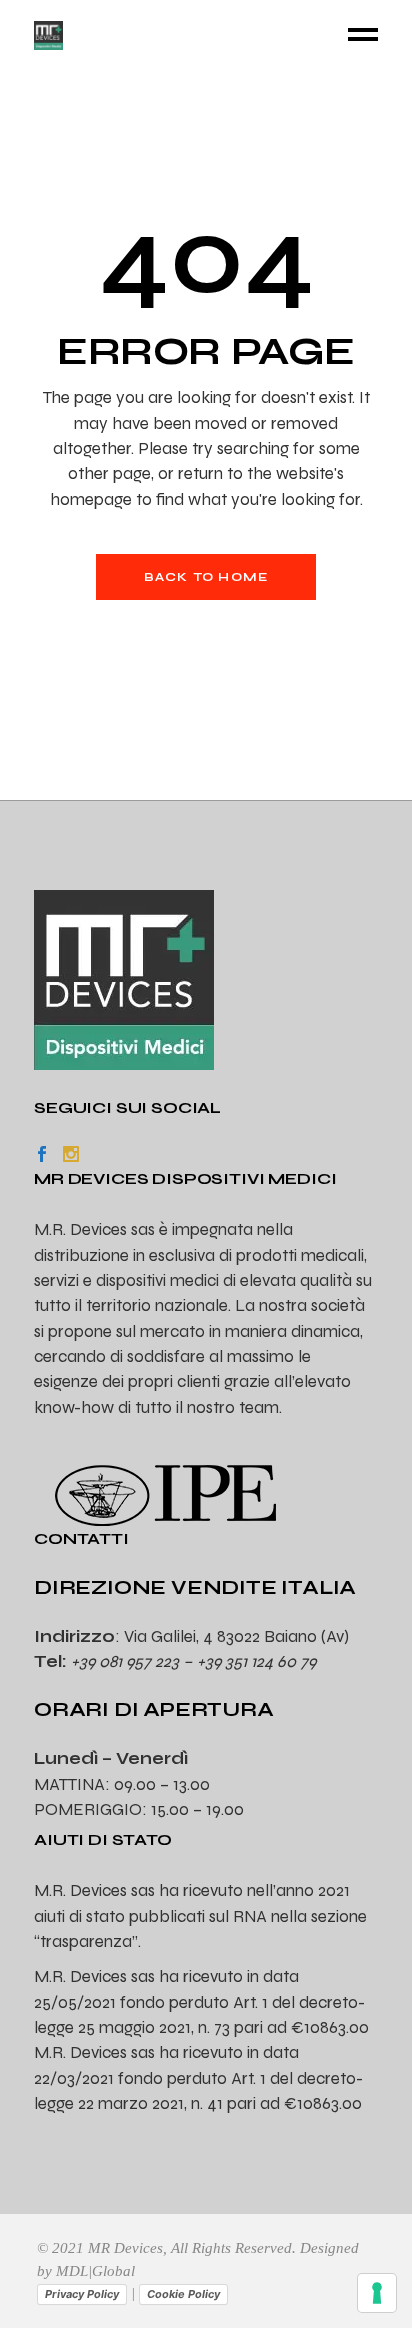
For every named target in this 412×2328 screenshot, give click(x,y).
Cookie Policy (183, 2294)
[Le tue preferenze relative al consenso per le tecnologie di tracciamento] (377, 2293)
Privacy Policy (82, 2294)
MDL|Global (95, 2271)
